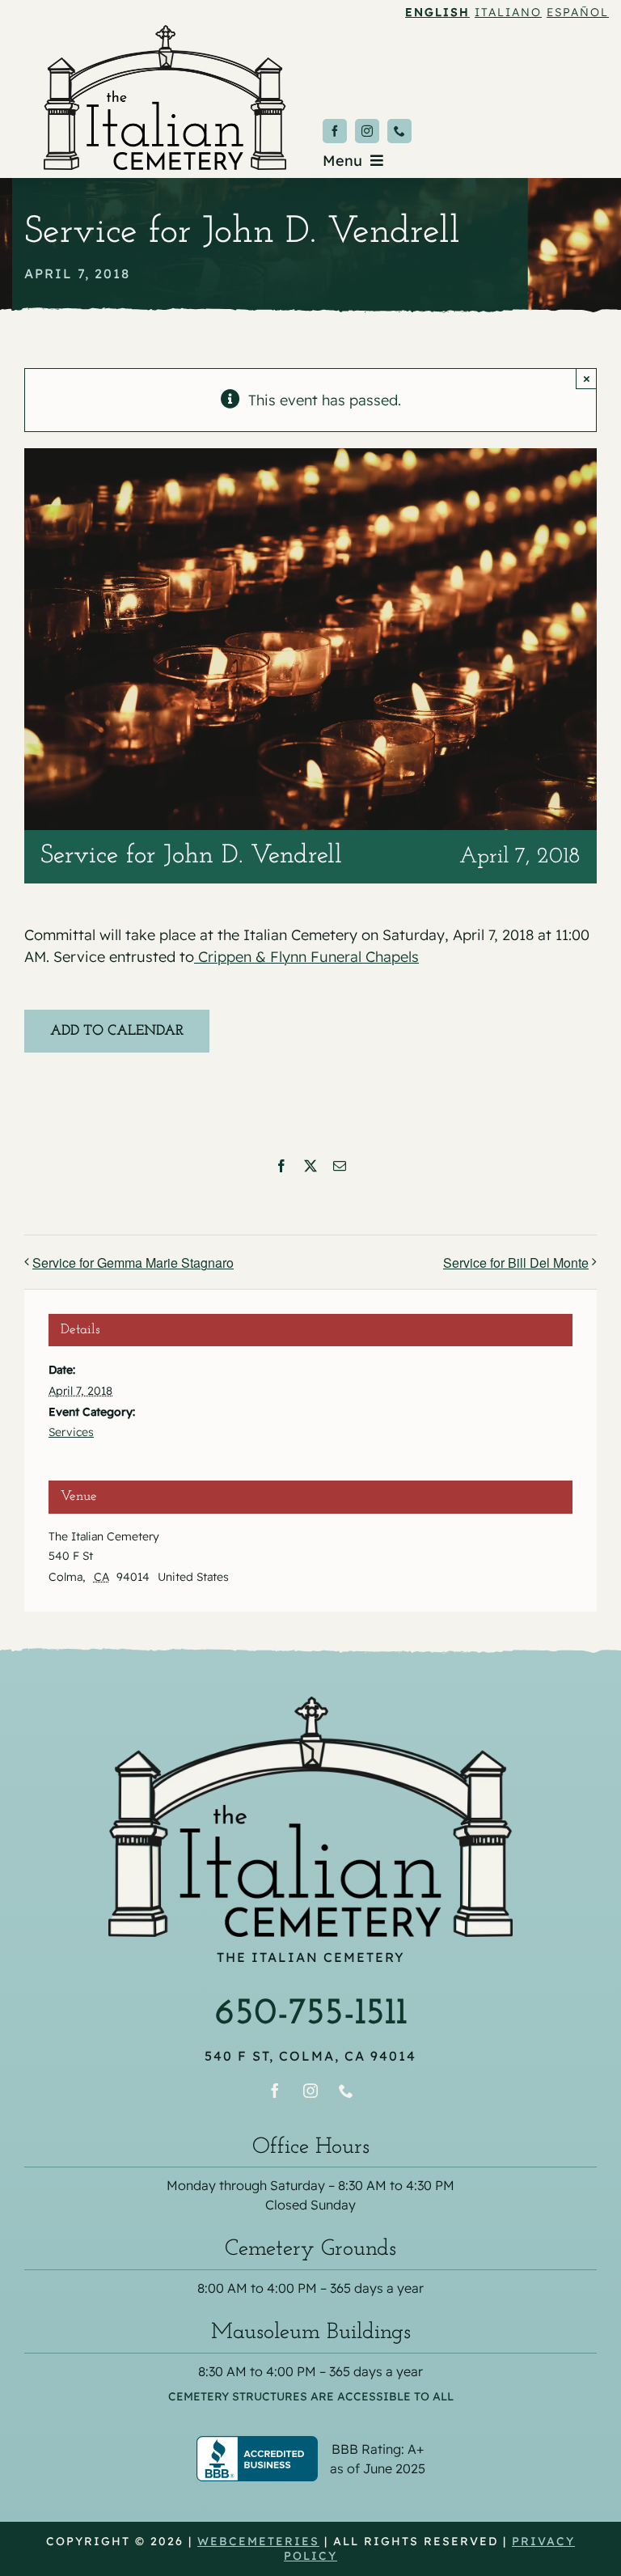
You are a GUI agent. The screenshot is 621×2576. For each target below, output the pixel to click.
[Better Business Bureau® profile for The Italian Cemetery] (310, 2447)
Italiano (508, 12)
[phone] (399, 131)
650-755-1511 (311, 2014)
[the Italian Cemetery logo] (165, 32)
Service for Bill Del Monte (516, 1263)
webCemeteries (258, 2541)
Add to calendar (117, 1032)
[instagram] (367, 131)
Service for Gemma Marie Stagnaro (133, 1263)
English (437, 12)
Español (578, 12)
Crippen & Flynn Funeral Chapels (306, 957)
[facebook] (335, 131)
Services (71, 1432)
